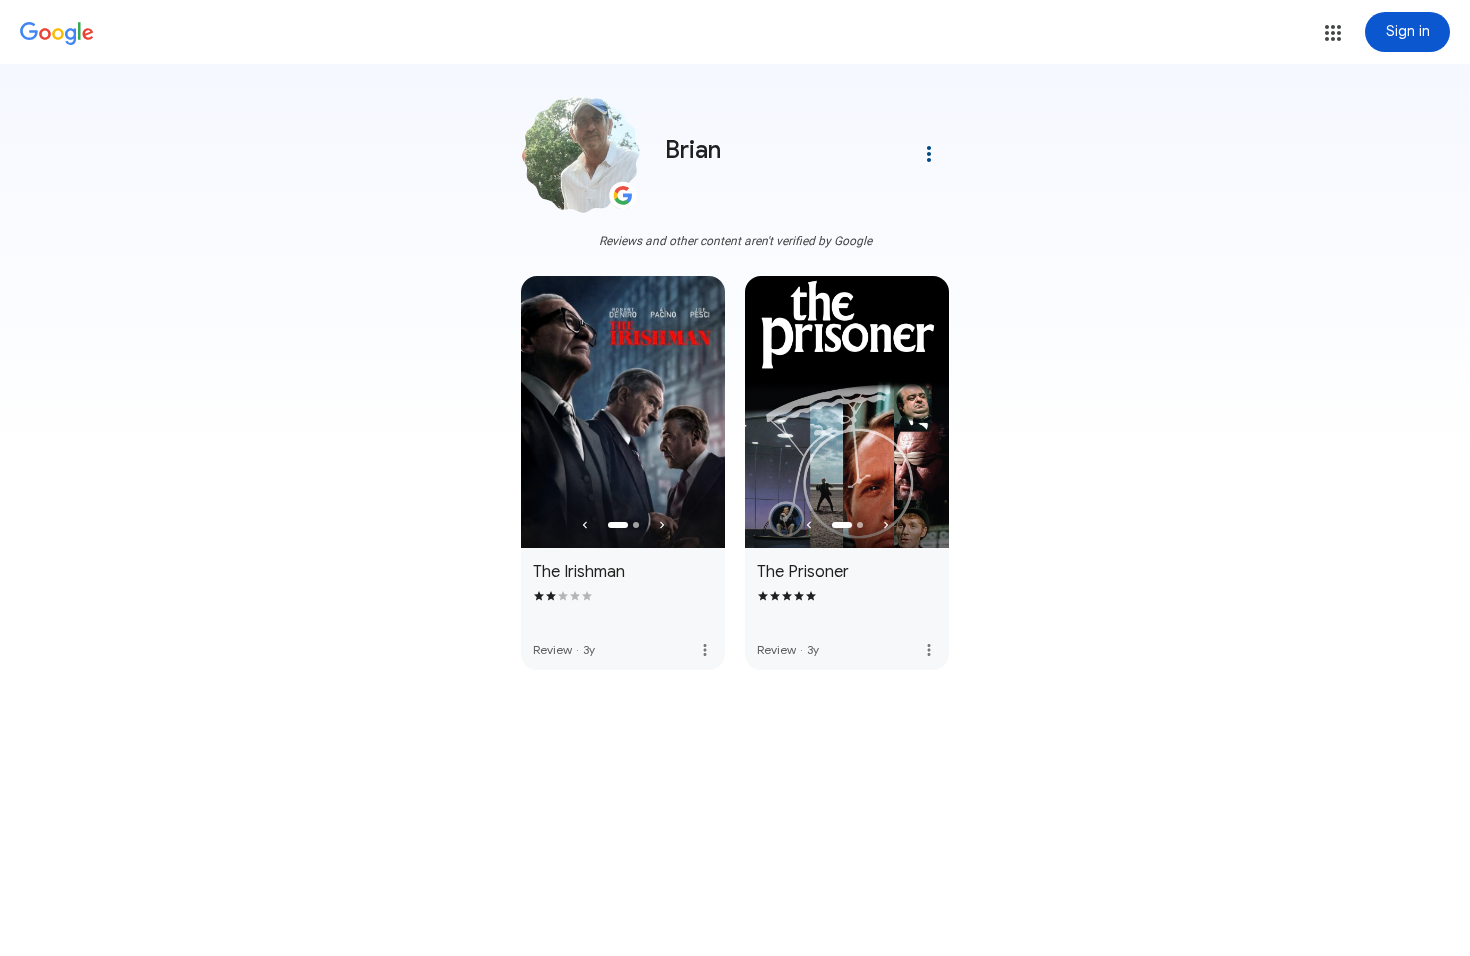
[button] (1333, 33)
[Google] (57, 34)
